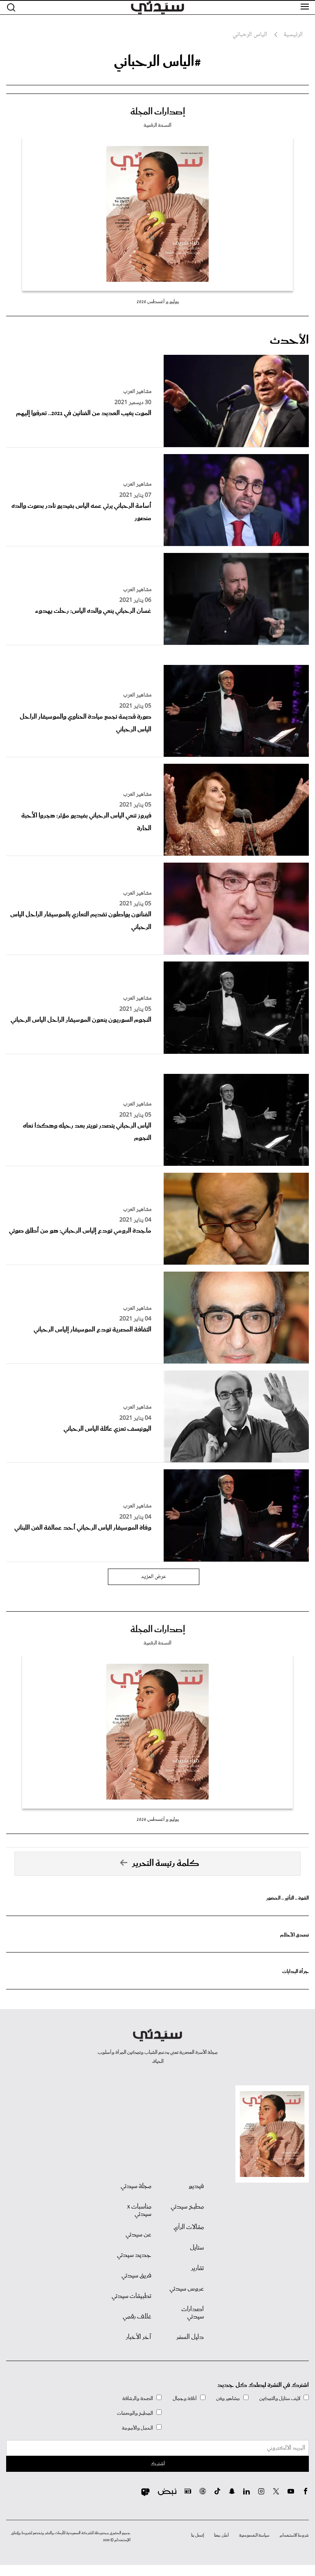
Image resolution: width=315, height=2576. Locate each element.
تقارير (197, 2268)
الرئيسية (293, 35)
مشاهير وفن (228, 2399)
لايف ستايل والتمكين (280, 2399)
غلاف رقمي (137, 2317)
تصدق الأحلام (294, 1935)
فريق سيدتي (136, 2276)
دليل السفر (190, 2337)
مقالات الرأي (189, 2227)
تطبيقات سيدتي (131, 2296)
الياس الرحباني (250, 35)
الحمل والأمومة (137, 2428)
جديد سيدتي (134, 2255)
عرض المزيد (154, 1577)
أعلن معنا (221, 2535)
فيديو (196, 2186)
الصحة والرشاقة (138, 2399)
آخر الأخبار (139, 2337)
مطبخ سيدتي (187, 2207)
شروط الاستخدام (294, 2535)
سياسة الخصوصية (254, 2535)
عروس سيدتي (187, 2289)
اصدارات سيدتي (193, 2313)
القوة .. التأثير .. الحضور (288, 1898)
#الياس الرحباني (157, 62)
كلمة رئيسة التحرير (166, 1863)
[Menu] (305, 7)
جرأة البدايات (296, 1972)
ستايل (197, 2248)
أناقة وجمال (185, 2399)
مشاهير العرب (137, 392)
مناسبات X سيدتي (139, 2211)
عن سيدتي (138, 2235)
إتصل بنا (197, 2535)
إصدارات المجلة (158, 112)
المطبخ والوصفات (135, 2413)
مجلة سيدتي (136, 2186)
